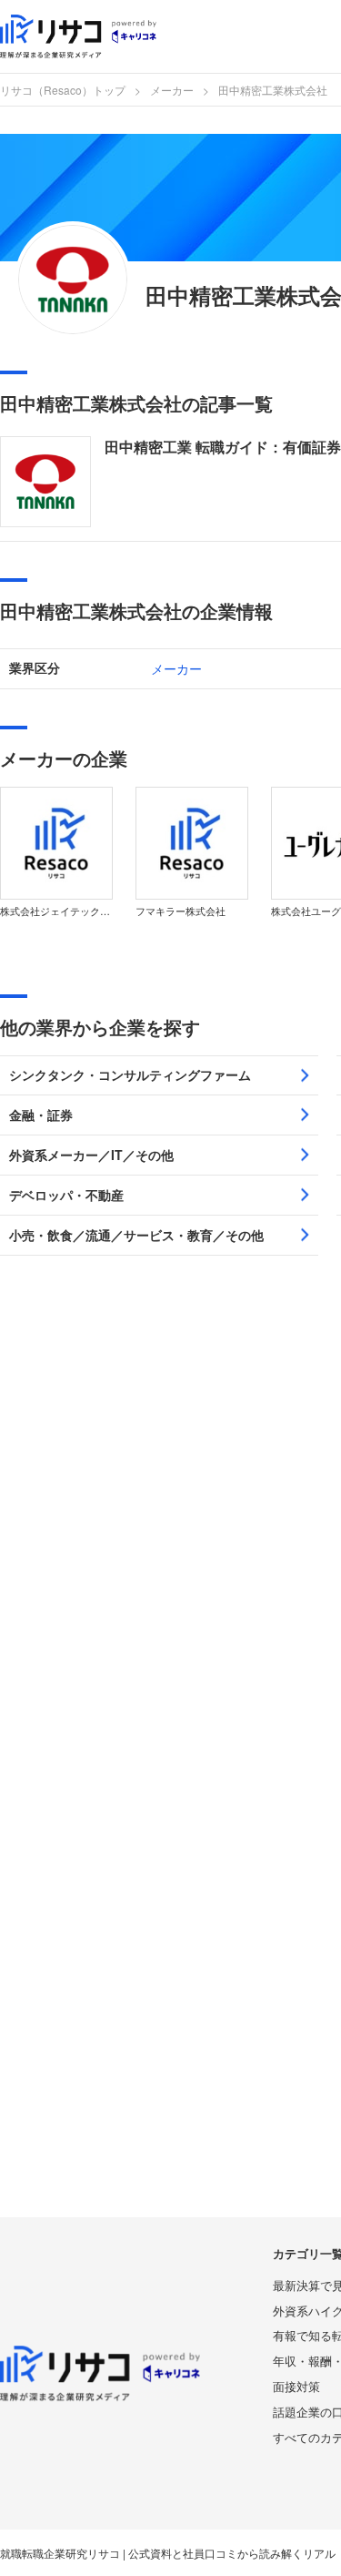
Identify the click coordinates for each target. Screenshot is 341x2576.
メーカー (172, 90)
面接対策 (296, 2386)
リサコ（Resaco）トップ (63, 90)
